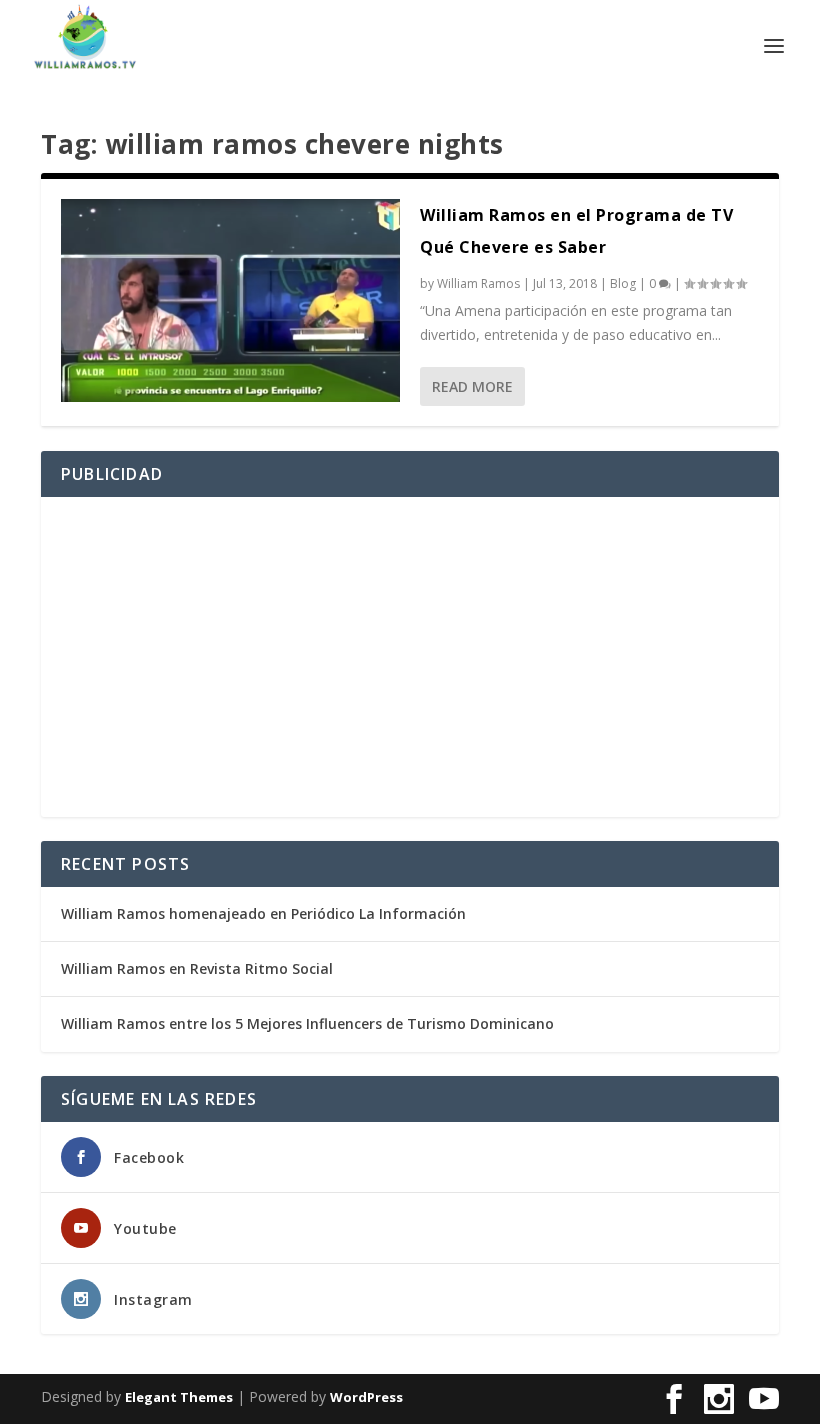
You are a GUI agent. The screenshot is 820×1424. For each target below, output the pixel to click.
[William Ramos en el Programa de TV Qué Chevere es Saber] (230, 300)
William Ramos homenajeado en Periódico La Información (263, 913)
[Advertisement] (410, 657)
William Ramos (478, 283)
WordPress (366, 1397)
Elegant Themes (179, 1397)
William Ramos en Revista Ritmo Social (197, 968)
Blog (623, 283)
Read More (472, 386)
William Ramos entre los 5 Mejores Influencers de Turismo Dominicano (307, 1023)
